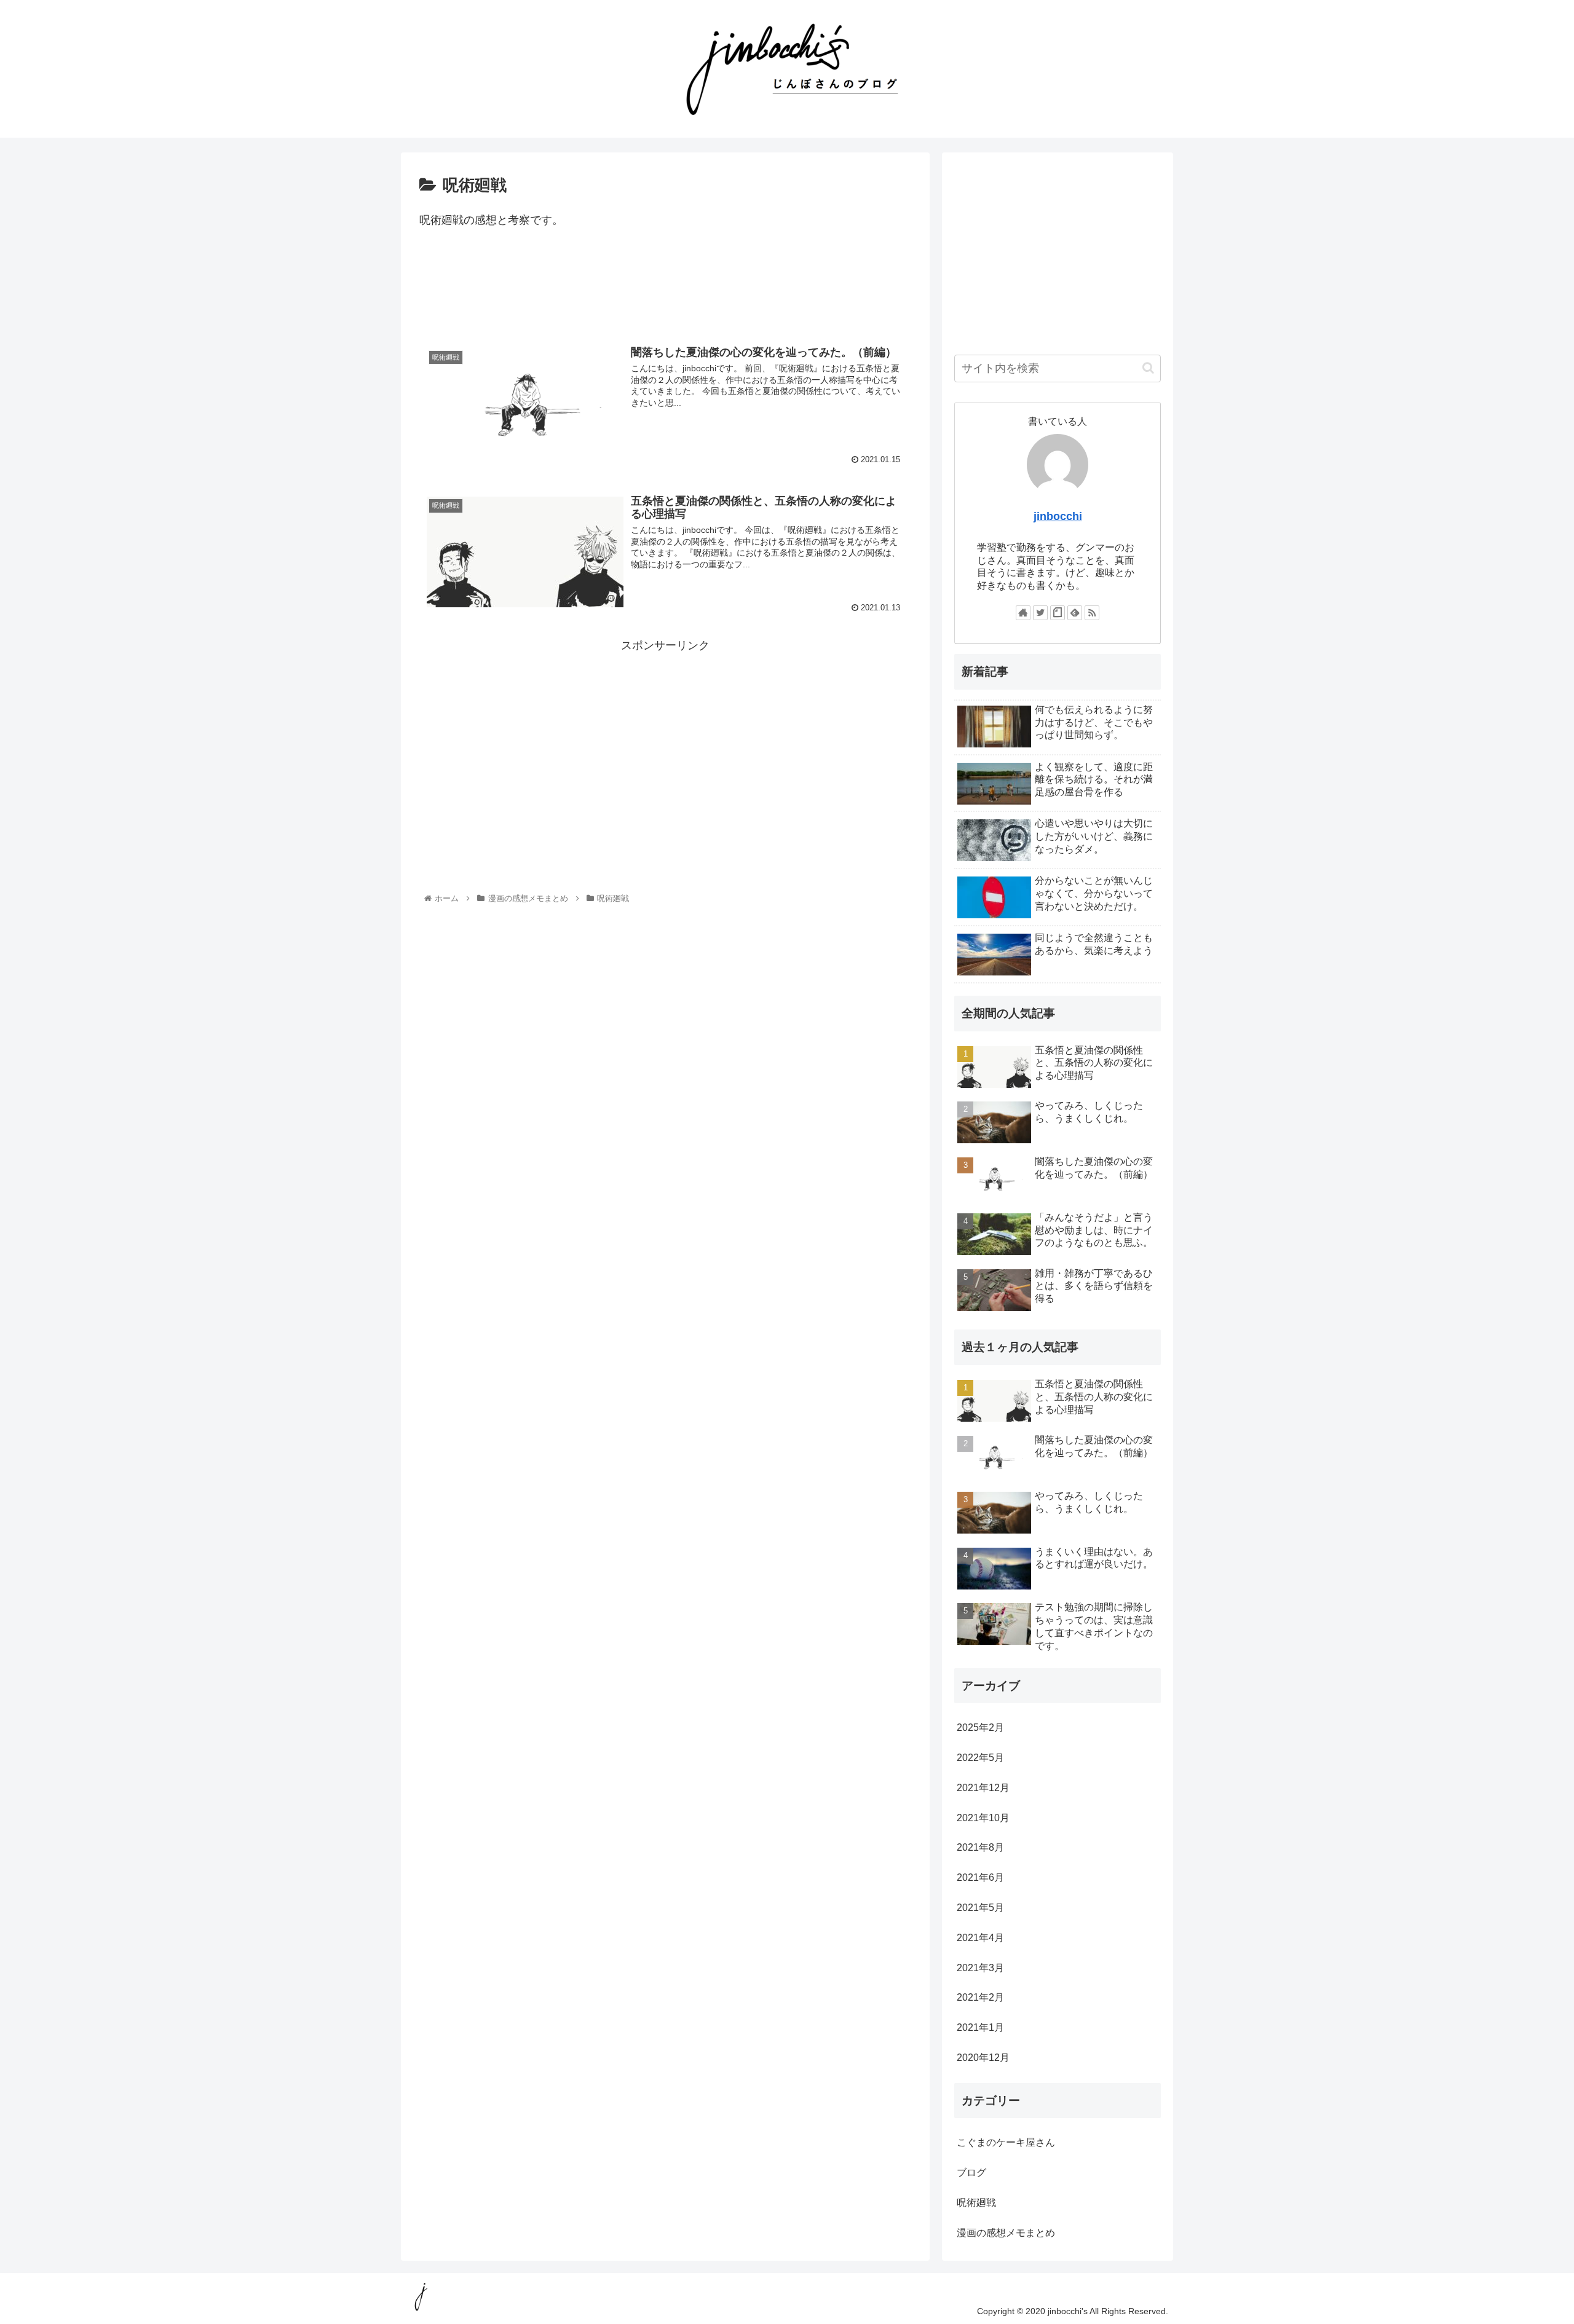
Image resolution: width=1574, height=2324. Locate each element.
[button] (1148, 368)
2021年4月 (980, 1938)
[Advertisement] (665, 291)
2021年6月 (980, 1877)
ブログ (971, 2172)
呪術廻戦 (976, 2203)
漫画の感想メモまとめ (1006, 2233)
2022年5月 (980, 1758)
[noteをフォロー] (1058, 613)
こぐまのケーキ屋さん (1006, 2142)
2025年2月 (980, 1727)
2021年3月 (980, 1968)
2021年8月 (980, 1847)
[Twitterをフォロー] (1040, 613)
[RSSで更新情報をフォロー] (1092, 613)
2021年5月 (980, 1908)
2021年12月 (983, 1788)
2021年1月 (980, 2027)
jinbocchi (1058, 516)
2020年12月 (983, 2058)
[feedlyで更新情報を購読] (1075, 613)
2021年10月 (983, 1818)
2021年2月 (980, 1997)
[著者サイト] (1023, 613)
